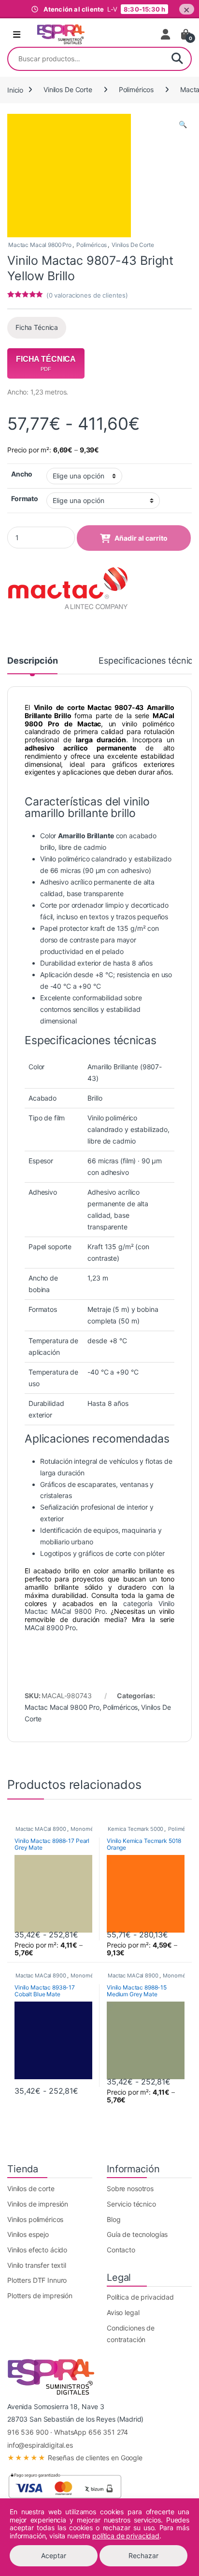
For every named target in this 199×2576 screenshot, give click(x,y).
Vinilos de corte (31, 2188)
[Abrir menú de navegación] (17, 35)
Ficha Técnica (37, 327)
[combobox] (86, 59)
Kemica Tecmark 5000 (135, 1829)
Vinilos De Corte (68, 89)
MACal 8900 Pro (50, 1628)
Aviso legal (123, 2312)
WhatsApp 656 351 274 (91, 2432)
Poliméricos (136, 89)
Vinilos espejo (28, 2234)
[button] (183, 124)
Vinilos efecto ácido (37, 2250)
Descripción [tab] (32, 661)
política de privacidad (126, 2536)
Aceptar (54, 2556)
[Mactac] (68, 589)
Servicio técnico (131, 2204)
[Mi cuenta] (166, 34)
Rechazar (143, 2556)
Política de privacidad (140, 2297)
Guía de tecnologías (137, 2234)
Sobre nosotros (130, 2188)
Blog (114, 2219)
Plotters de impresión (40, 2296)
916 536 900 (28, 2432)
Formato (25, 498)
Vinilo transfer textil (37, 2265)
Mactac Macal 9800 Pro (40, 245)
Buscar (177, 59)
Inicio (15, 89)
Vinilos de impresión (38, 2204)
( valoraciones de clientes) (87, 295)
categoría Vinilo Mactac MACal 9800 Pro (99, 1608)
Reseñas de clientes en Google (75, 2458)
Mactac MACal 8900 (41, 1829)
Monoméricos (88, 1829)
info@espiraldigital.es (40, 2445)
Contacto (121, 2250)
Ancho (22, 474)
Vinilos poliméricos (35, 2219)
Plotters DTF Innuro (37, 2280)
